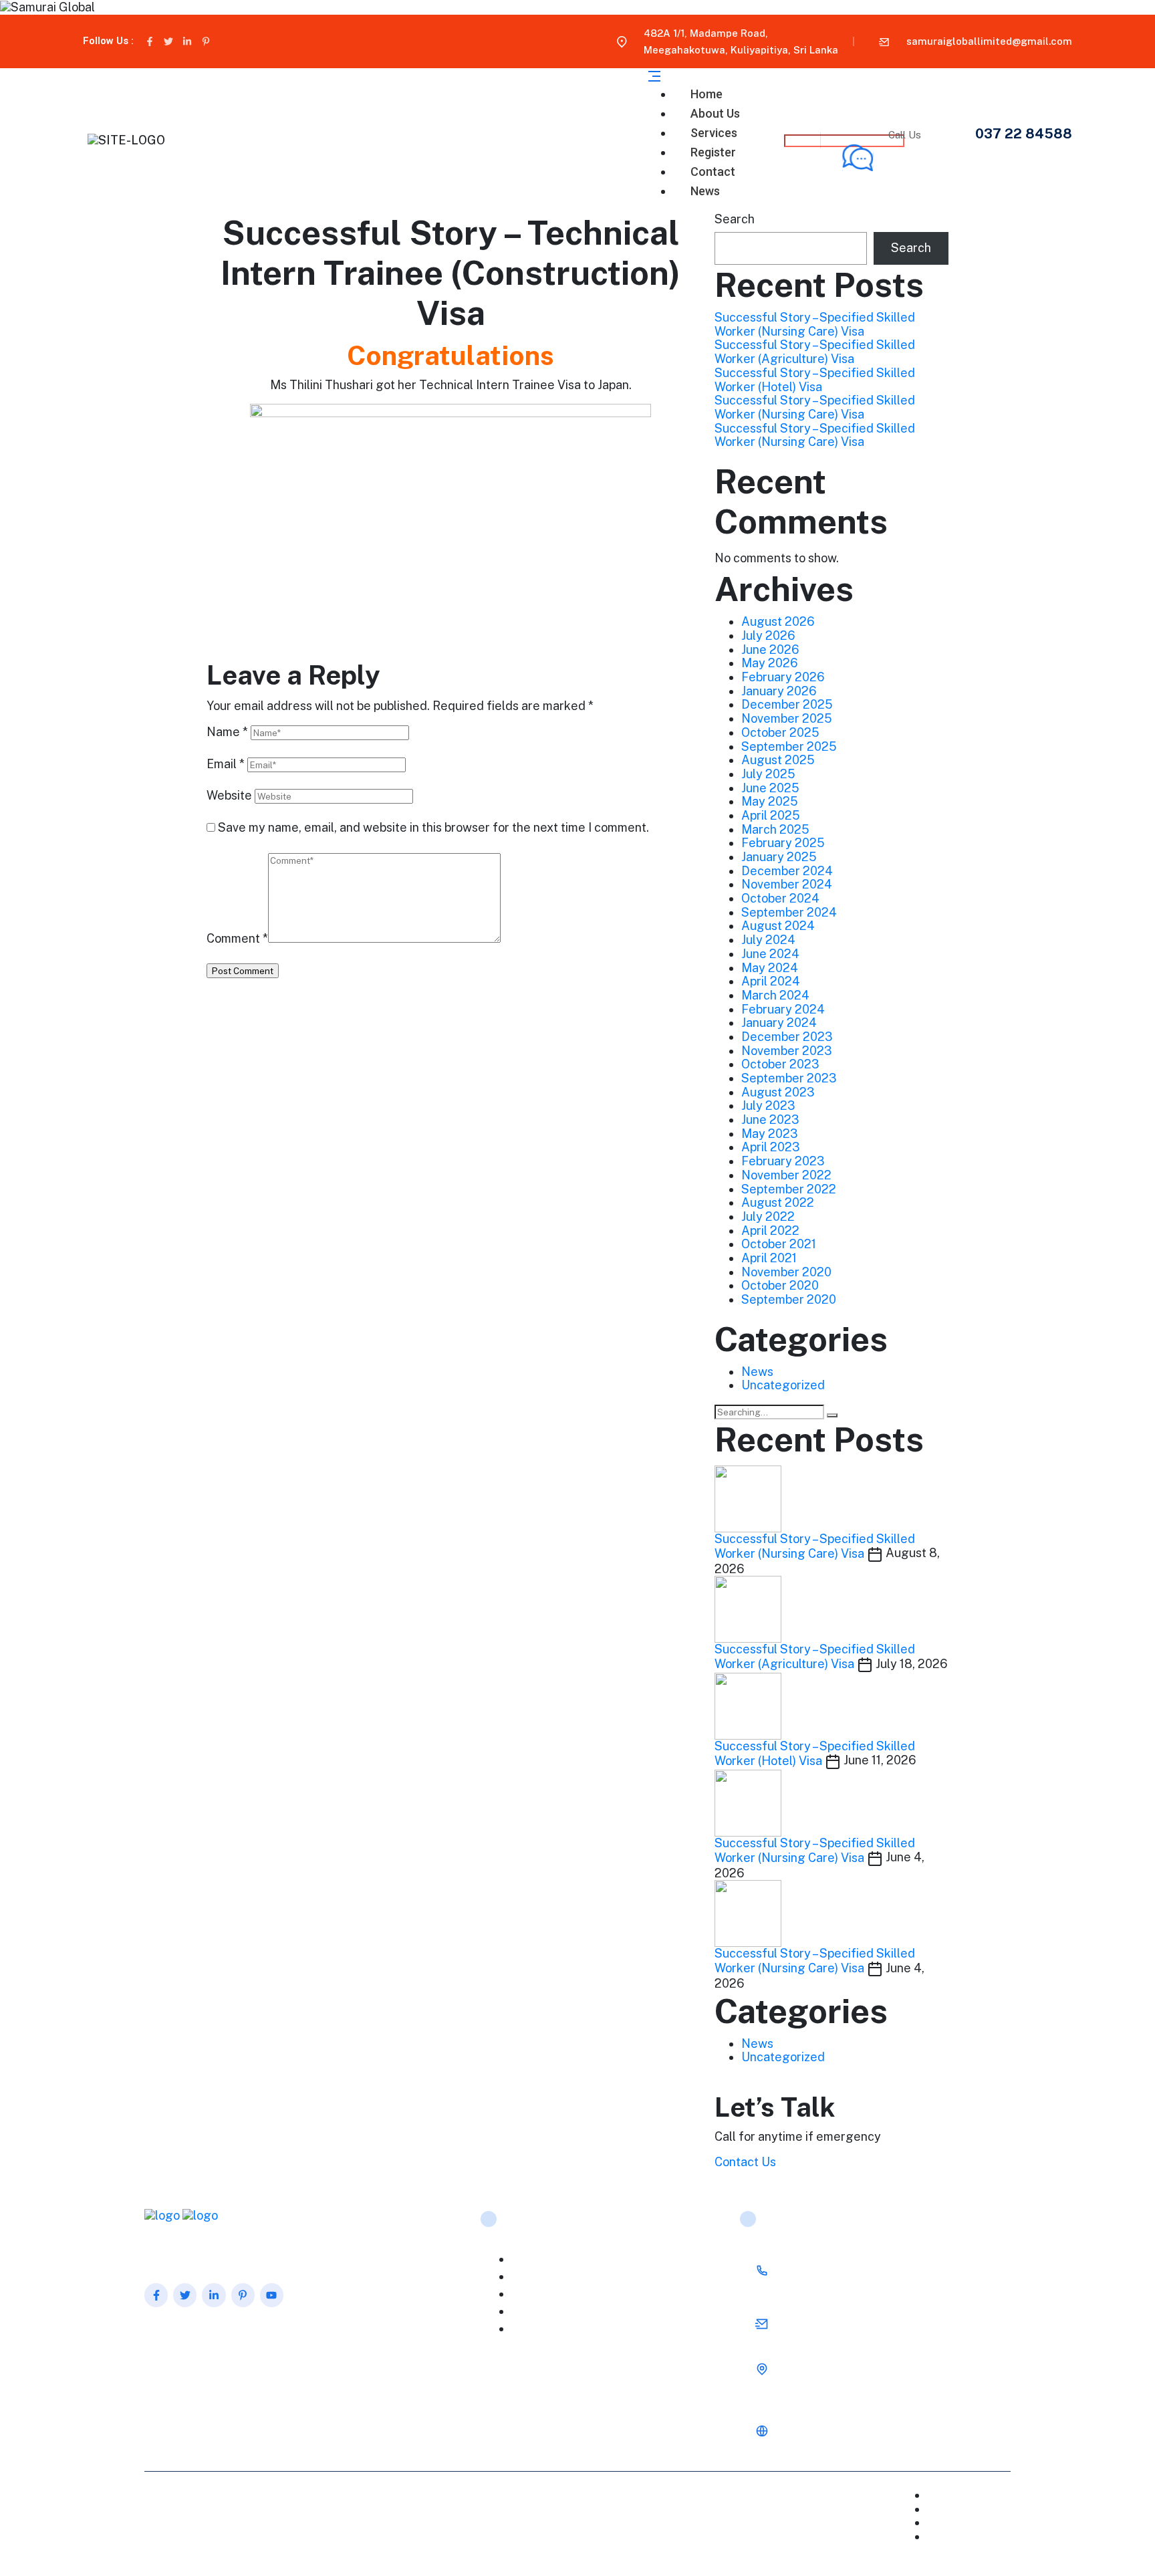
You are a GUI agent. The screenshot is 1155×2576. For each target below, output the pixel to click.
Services (545, 2294)
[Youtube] (272, 2295)
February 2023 (783, 1161)
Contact (983, 2522)
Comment (237, 939)
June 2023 (770, 1120)
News (705, 191)
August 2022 (778, 1202)
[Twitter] (168, 41)
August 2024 (778, 926)
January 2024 (779, 1023)
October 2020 (780, 1285)
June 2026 (770, 650)
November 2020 (786, 1272)
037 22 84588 (1024, 134)
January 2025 (779, 857)
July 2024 (768, 940)
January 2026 (779, 691)
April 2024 (771, 981)
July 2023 (768, 1105)
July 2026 (768, 635)
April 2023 (771, 1147)
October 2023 (780, 1064)
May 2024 (770, 968)
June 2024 (770, 954)
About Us (546, 2277)
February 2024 (783, 1009)
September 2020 (789, 1299)
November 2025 (787, 718)
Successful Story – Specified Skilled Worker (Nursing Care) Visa (815, 324)
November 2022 (786, 1175)
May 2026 (770, 663)
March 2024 (775, 995)
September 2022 (789, 1189)
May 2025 (770, 801)
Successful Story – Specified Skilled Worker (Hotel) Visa (815, 380)
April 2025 (771, 815)
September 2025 (789, 746)
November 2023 (787, 1051)
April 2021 (769, 1258)
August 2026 (778, 621)
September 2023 (789, 1078)
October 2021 (779, 1244)
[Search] (832, 1415)
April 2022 (770, 1231)
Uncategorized (783, 1385)
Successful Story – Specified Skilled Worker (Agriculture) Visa (815, 352)
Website (229, 796)
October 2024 (780, 898)
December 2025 (787, 704)
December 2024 (787, 871)
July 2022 (768, 1216)
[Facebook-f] (150, 41)
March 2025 (775, 829)
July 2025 (768, 774)
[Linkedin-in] (187, 41)
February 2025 (783, 843)
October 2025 (780, 732)
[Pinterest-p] (206, 41)
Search (735, 219)
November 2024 (787, 884)
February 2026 (783, 677)
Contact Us (745, 2162)
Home (539, 2259)
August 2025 (778, 760)
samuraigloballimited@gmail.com (989, 41)
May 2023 (770, 1134)
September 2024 (789, 912)
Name (227, 732)
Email (226, 764)
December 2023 (787, 1037)
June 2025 (770, 788)
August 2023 (778, 1092)
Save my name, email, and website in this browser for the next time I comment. (433, 828)
